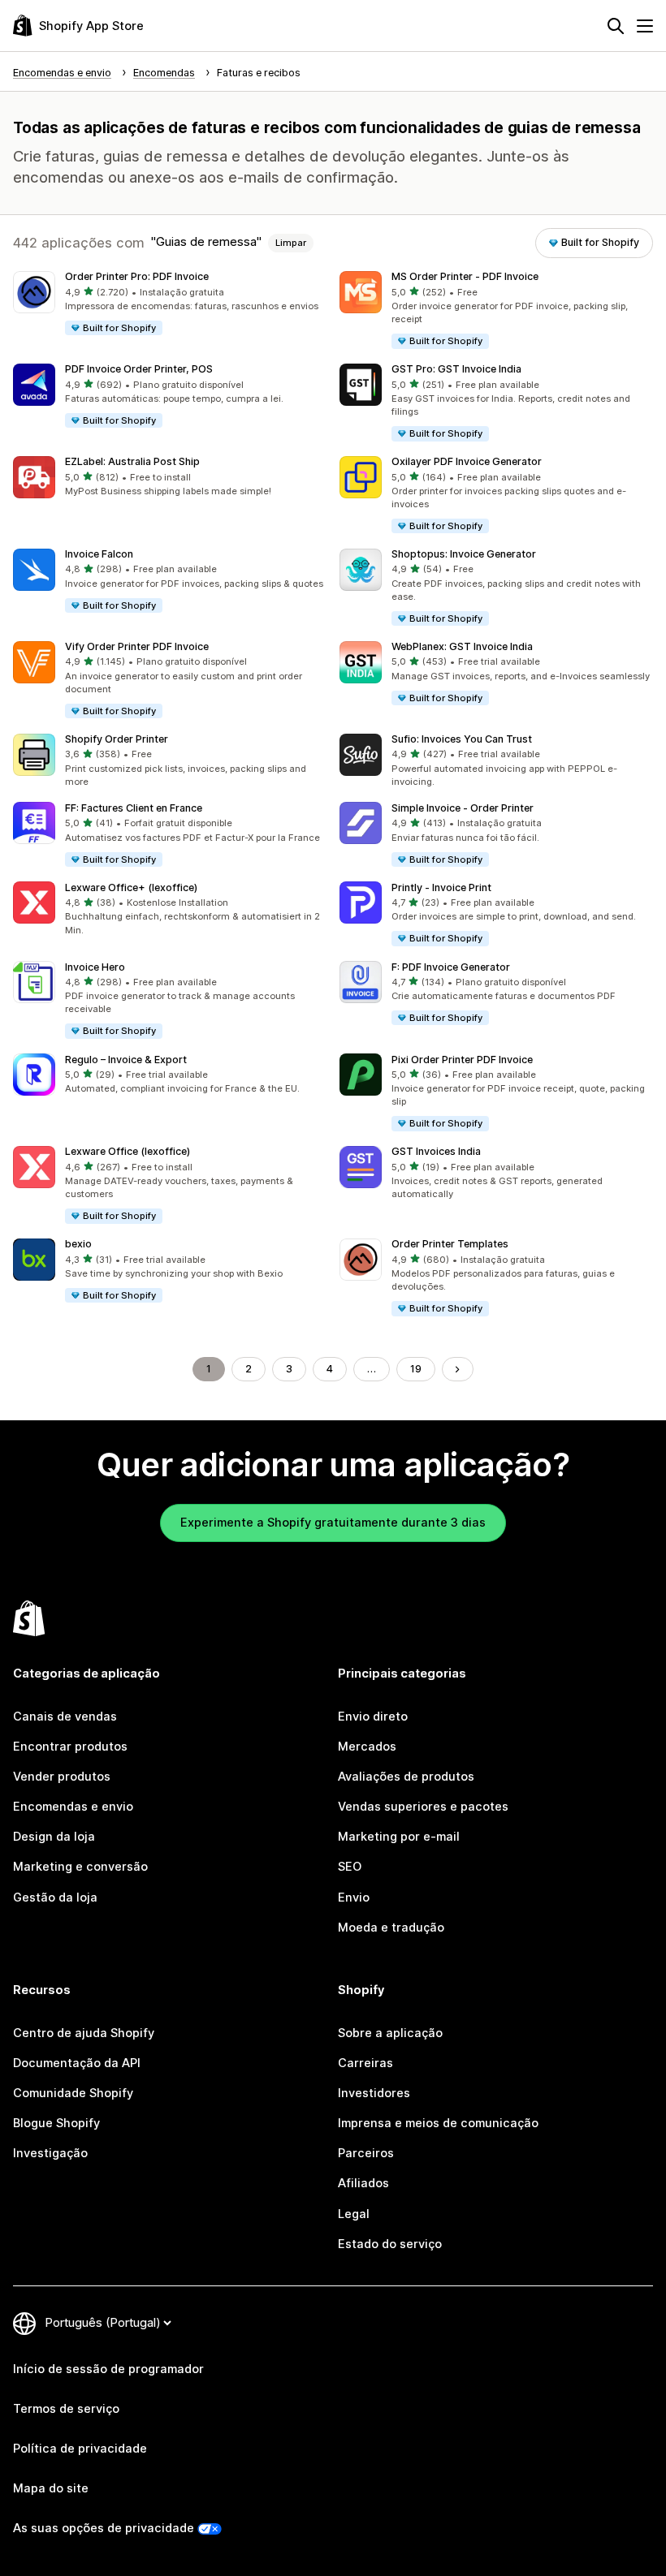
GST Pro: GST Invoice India (456, 369)
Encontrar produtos (70, 1747)
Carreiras (365, 2063)
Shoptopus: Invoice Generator (464, 554)
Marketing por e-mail (399, 1837)
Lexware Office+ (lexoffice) (131, 887)
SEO (350, 1867)
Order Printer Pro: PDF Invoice (137, 276)
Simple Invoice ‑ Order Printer (463, 808)
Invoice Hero (95, 967)
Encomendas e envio (73, 1807)
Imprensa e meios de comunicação (438, 2123)
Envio (354, 1898)
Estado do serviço (390, 2244)
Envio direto (373, 1717)
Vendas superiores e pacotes (423, 1807)
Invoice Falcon (99, 554)
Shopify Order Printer (117, 739)
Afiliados (363, 2183)
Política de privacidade (80, 2449)
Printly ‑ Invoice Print (441, 887)
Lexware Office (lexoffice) (128, 1151)
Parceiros (366, 2153)
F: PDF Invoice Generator (451, 967)
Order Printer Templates (450, 1244)
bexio (78, 1244)
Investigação (50, 2153)
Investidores (374, 2093)
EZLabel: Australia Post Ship (132, 461)
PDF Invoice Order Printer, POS (139, 369)
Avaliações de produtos (406, 1777)
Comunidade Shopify (73, 2093)
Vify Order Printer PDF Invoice (137, 646)
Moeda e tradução (391, 1928)
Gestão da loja (55, 1898)
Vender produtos (62, 1777)
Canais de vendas (65, 1717)
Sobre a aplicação (390, 2033)
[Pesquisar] (616, 26)
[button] (170, 304)
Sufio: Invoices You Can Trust (462, 739)
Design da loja (54, 1837)
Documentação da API (77, 2063)
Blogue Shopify (56, 2123)
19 (416, 1369)
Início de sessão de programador (108, 2369)
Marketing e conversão (80, 1867)
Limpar (291, 243)
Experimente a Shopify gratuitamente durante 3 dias (333, 1523)
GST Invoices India (436, 1151)
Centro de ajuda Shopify (84, 2033)
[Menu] (645, 26)
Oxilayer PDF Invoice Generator (467, 461)
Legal (354, 2214)
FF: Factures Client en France (134, 808)
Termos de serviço (66, 2409)
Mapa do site (51, 2488)
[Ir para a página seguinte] (458, 1370)
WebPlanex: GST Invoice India (462, 646)
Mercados (367, 1747)
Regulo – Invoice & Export (126, 1060)
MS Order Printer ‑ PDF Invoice (465, 276)
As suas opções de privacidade (104, 2528)
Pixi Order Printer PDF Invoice (462, 1060)
